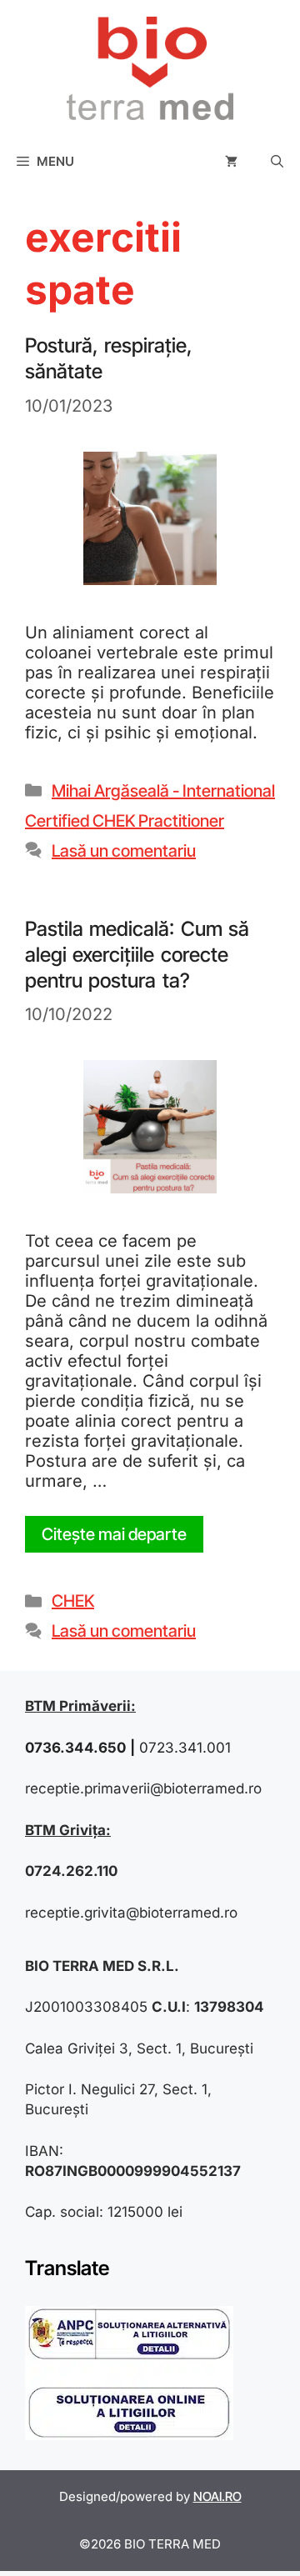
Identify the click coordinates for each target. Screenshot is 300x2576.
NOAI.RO (217, 2496)
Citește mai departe (114, 1534)
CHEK (73, 1601)
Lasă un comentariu (124, 851)
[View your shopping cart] (231, 162)
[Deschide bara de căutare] (277, 162)
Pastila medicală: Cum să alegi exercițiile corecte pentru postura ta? (137, 955)
